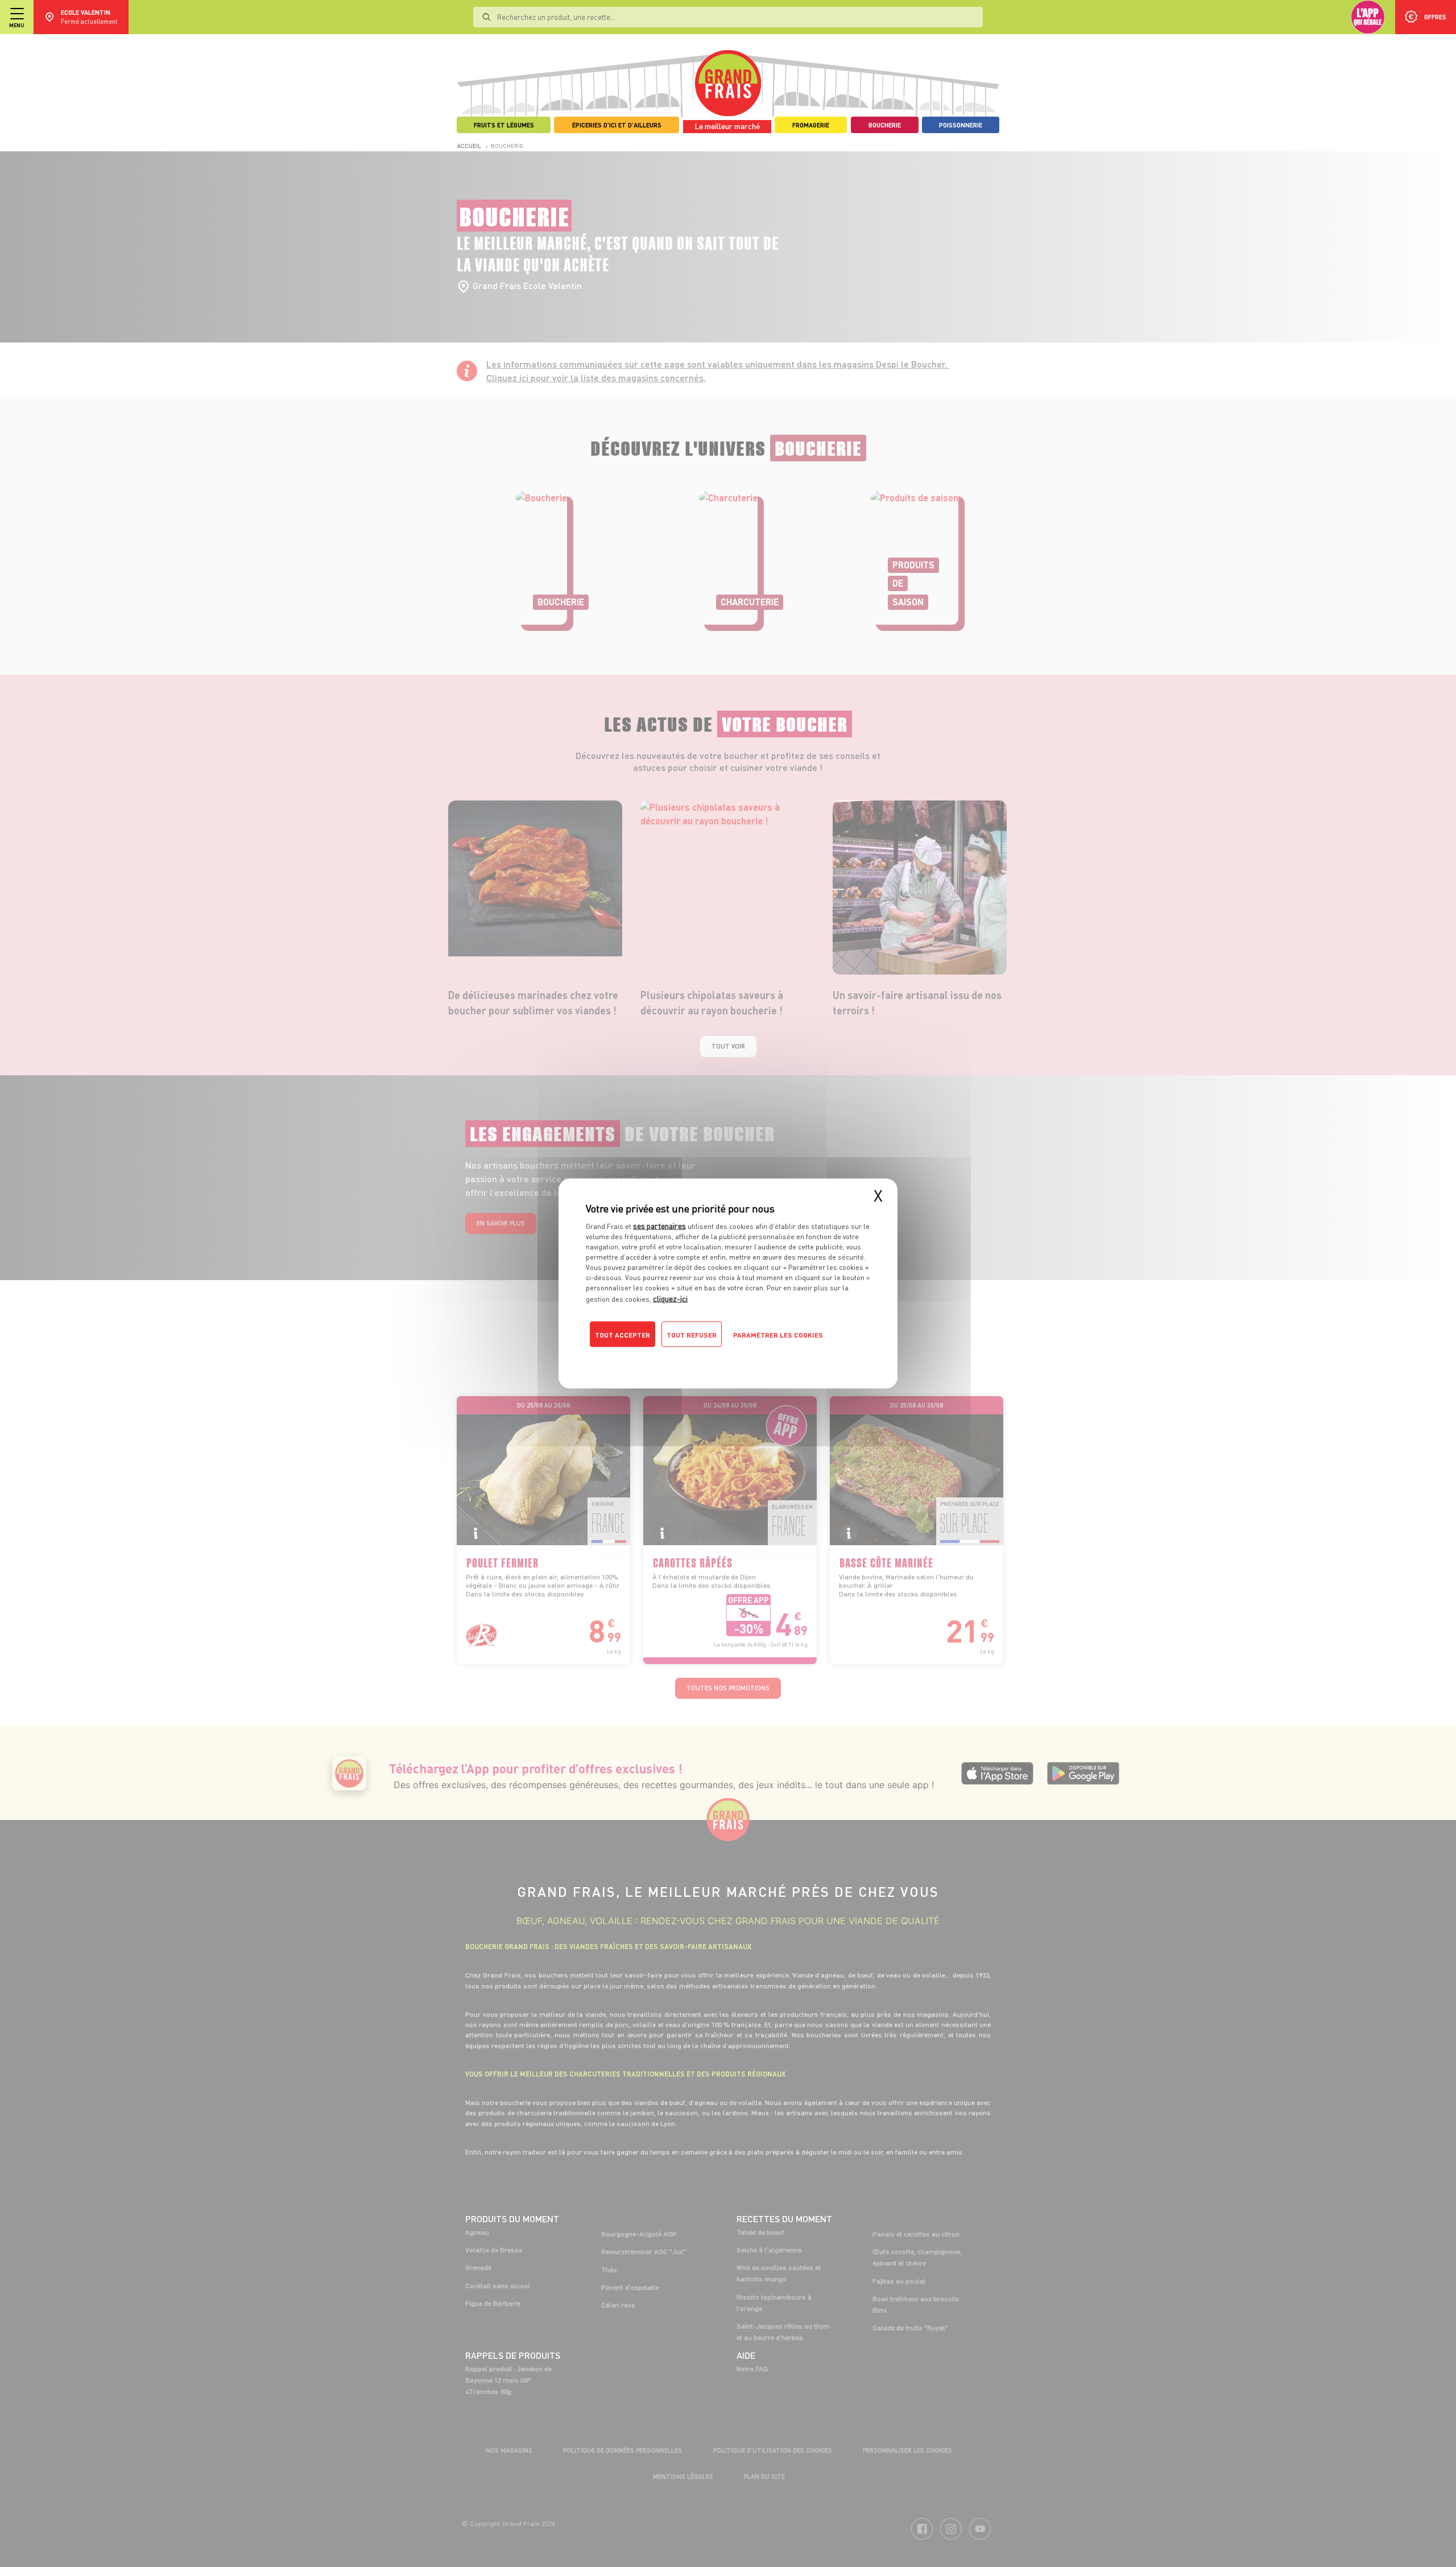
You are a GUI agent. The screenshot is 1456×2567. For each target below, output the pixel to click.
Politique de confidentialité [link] (663, 1357)
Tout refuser (692, 1335)
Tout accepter (622, 1335)
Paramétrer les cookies (778, 1335)
